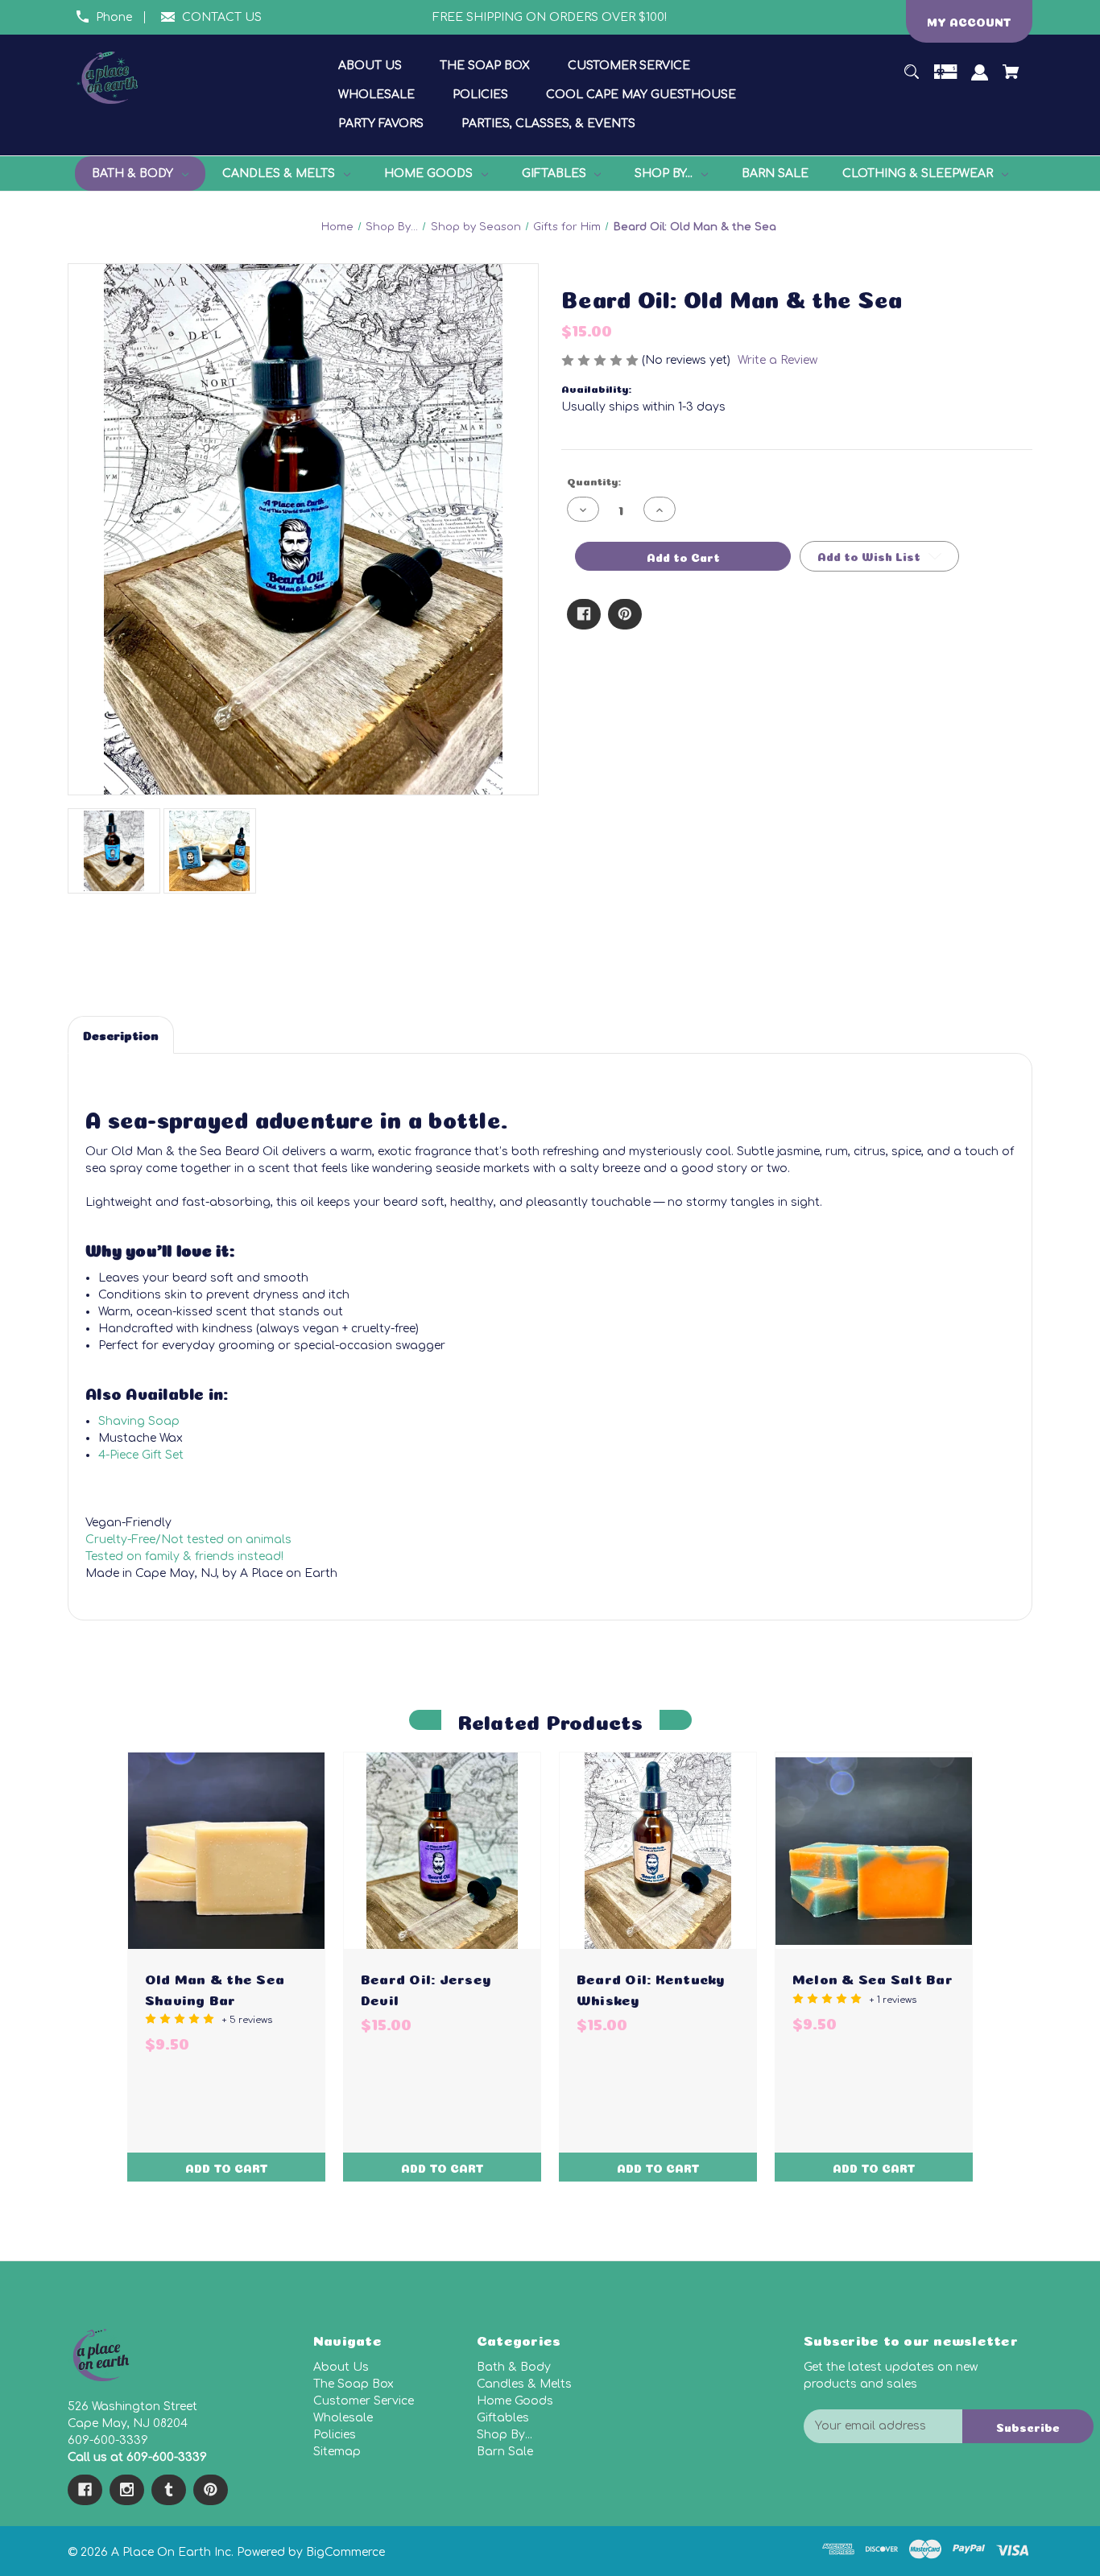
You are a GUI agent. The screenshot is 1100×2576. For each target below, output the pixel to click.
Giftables (503, 2418)
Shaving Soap (139, 1421)
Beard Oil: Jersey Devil (426, 1988)
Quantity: (594, 480)
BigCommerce (345, 2552)
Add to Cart (227, 2167)
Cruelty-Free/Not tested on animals (188, 1540)
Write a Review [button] (777, 360)
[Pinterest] (625, 614)
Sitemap (337, 2452)
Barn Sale (505, 2452)
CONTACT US (222, 17)
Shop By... (505, 2435)
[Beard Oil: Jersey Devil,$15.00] (442, 1851)
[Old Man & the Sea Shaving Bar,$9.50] (226, 1851)
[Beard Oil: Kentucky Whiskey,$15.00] (658, 1851)
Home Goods (515, 2401)
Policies (335, 2435)
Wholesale (343, 2418)
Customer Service (364, 2401)
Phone (114, 17)
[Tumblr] (169, 2490)
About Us (341, 2367)
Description (121, 1034)
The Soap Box (354, 2384)
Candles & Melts (524, 2384)
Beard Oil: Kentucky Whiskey (651, 1988)
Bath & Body (514, 2367)
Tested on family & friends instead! (184, 1556)
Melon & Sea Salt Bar (873, 1977)
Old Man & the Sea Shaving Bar (215, 1988)
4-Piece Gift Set (141, 1455)
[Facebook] (584, 614)
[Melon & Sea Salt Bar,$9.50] (874, 1851)
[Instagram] (127, 2490)
